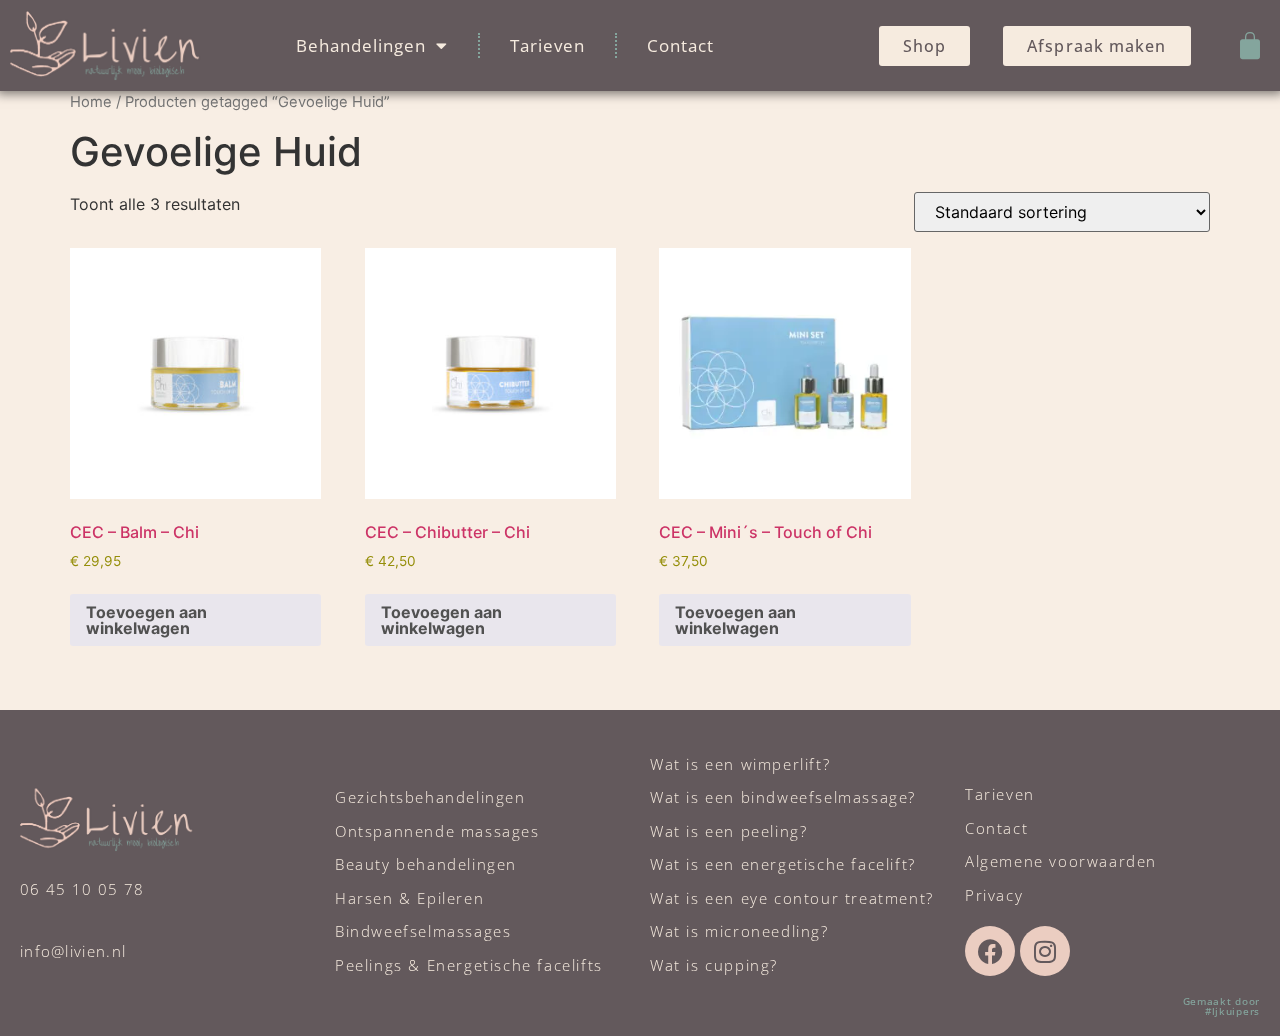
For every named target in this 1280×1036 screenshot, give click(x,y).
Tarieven (547, 45)
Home (91, 102)
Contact (680, 45)
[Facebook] (990, 951)
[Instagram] (1045, 951)
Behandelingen (361, 45)
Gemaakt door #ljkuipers (1221, 1006)
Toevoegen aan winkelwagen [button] (146, 620)
